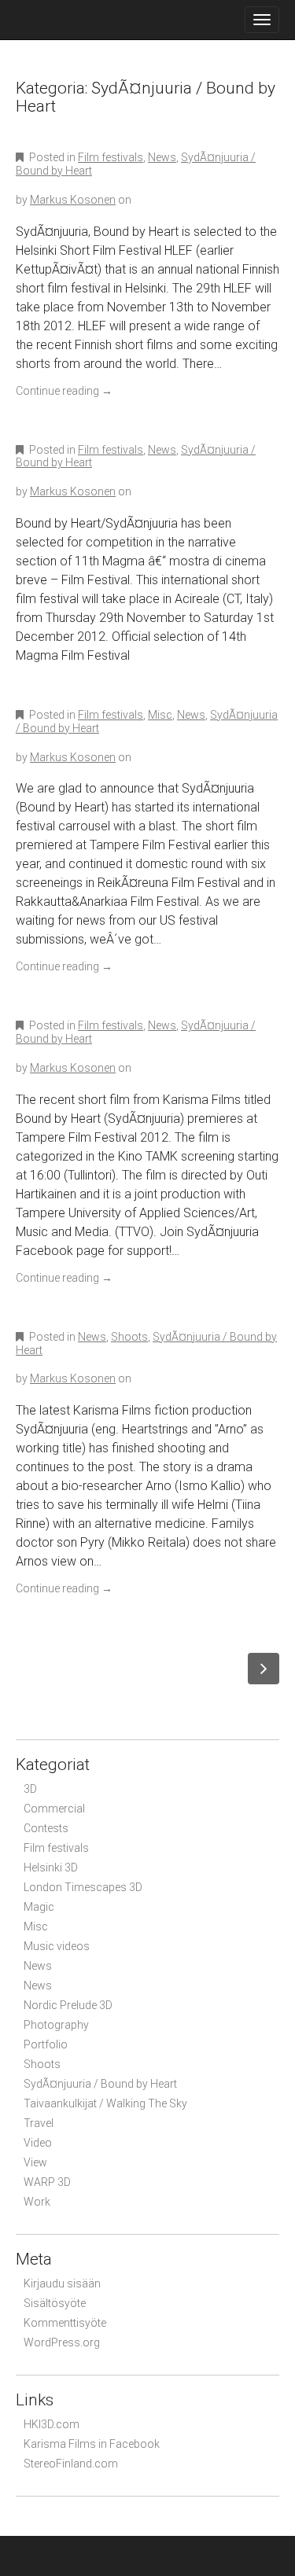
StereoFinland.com (71, 2464)
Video (38, 2143)
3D (30, 1789)
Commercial (54, 1809)
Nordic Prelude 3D (68, 2005)
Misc (160, 715)
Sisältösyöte (55, 2303)
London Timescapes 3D (83, 1887)
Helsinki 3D (51, 1868)
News (162, 157)
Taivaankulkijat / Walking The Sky (105, 2103)
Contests (46, 1828)
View (35, 2162)
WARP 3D (47, 2182)
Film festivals (111, 157)
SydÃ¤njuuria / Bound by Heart (100, 2084)
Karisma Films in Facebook (92, 2444)
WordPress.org (62, 2342)
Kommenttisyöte (65, 2323)
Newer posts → (264, 1669)
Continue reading (64, 391)
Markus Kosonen (73, 200)
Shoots (129, 1337)
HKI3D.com (52, 2424)
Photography (56, 2025)
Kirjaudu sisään (62, 2283)
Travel (39, 2123)
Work (37, 2202)
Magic (39, 1907)
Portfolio (46, 2044)
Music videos (57, 1946)
